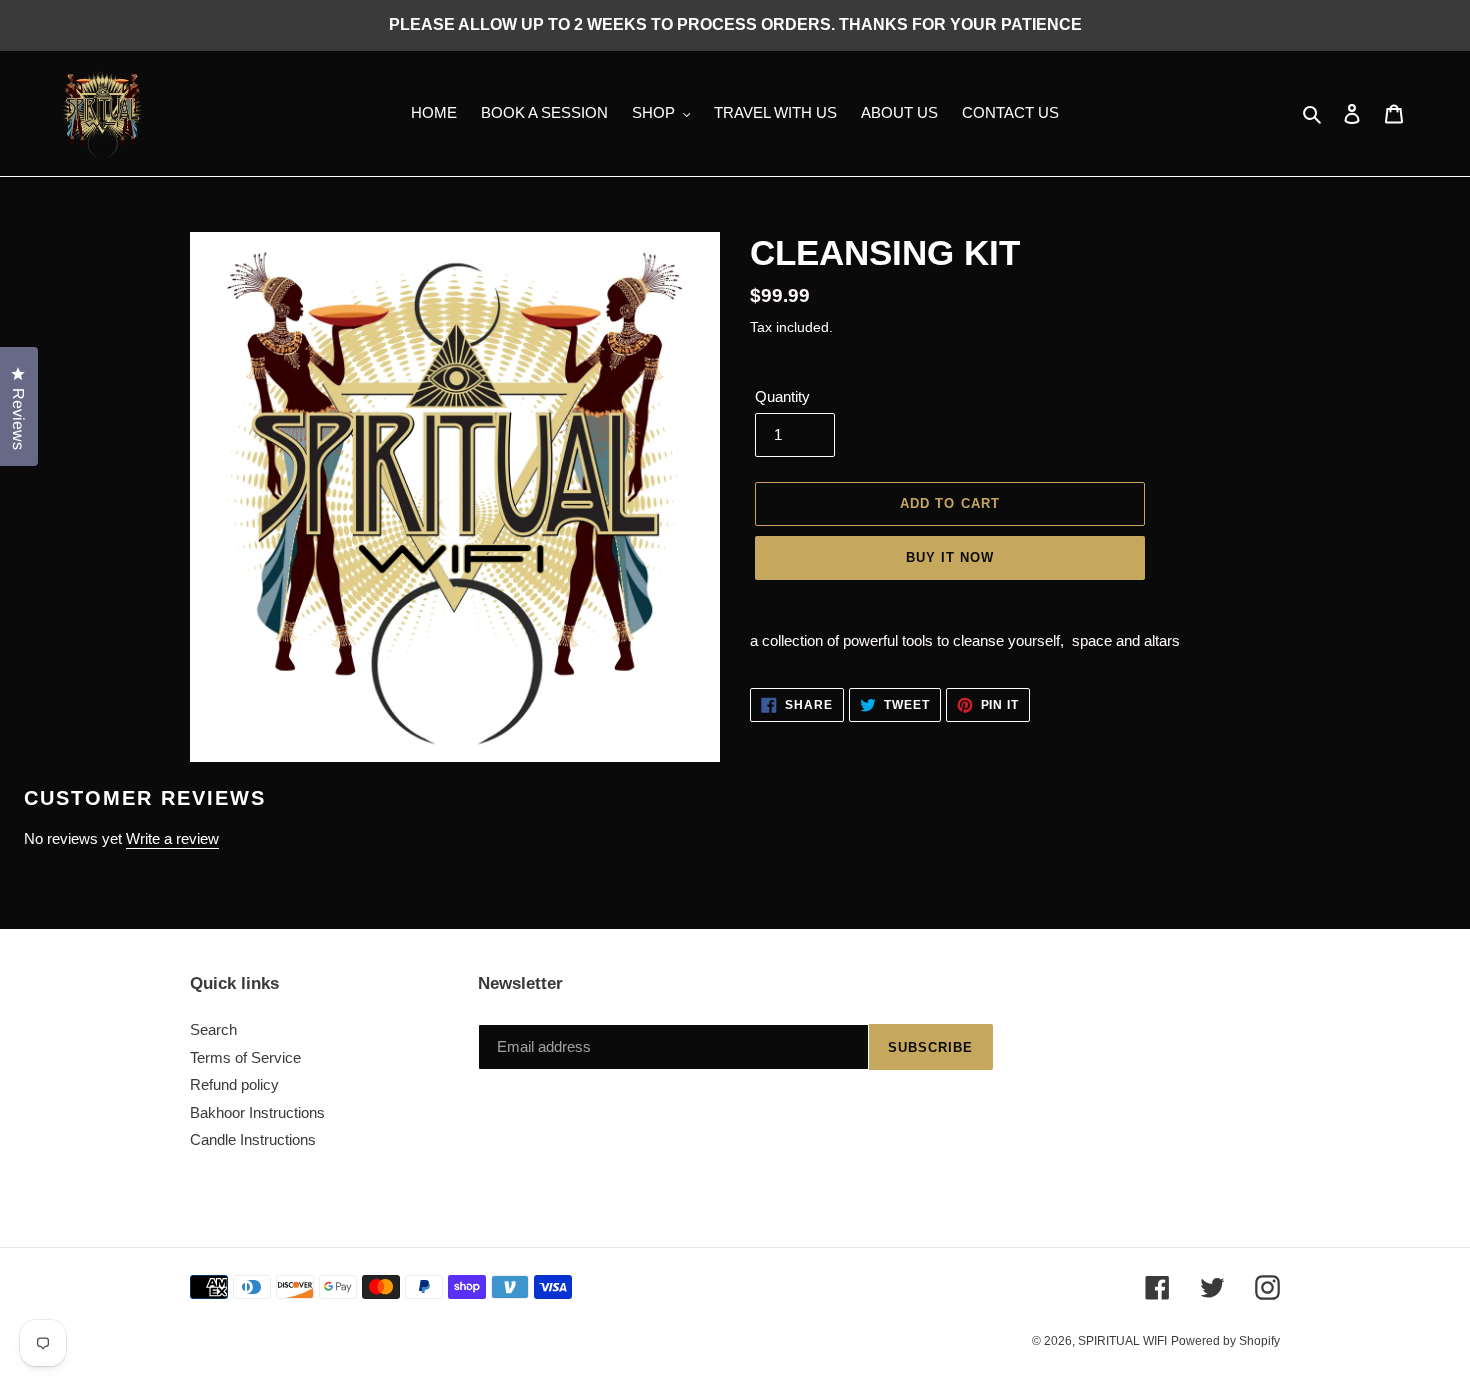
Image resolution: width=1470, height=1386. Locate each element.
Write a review (172, 838)
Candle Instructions (253, 1139)
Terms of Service (245, 1057)
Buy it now (950, 557)
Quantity (782, 396)
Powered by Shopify (1225, 1341)
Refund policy (234, 1084)
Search (213, 1029)
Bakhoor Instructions (257, 1112)
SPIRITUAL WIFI (1122, 1341)
